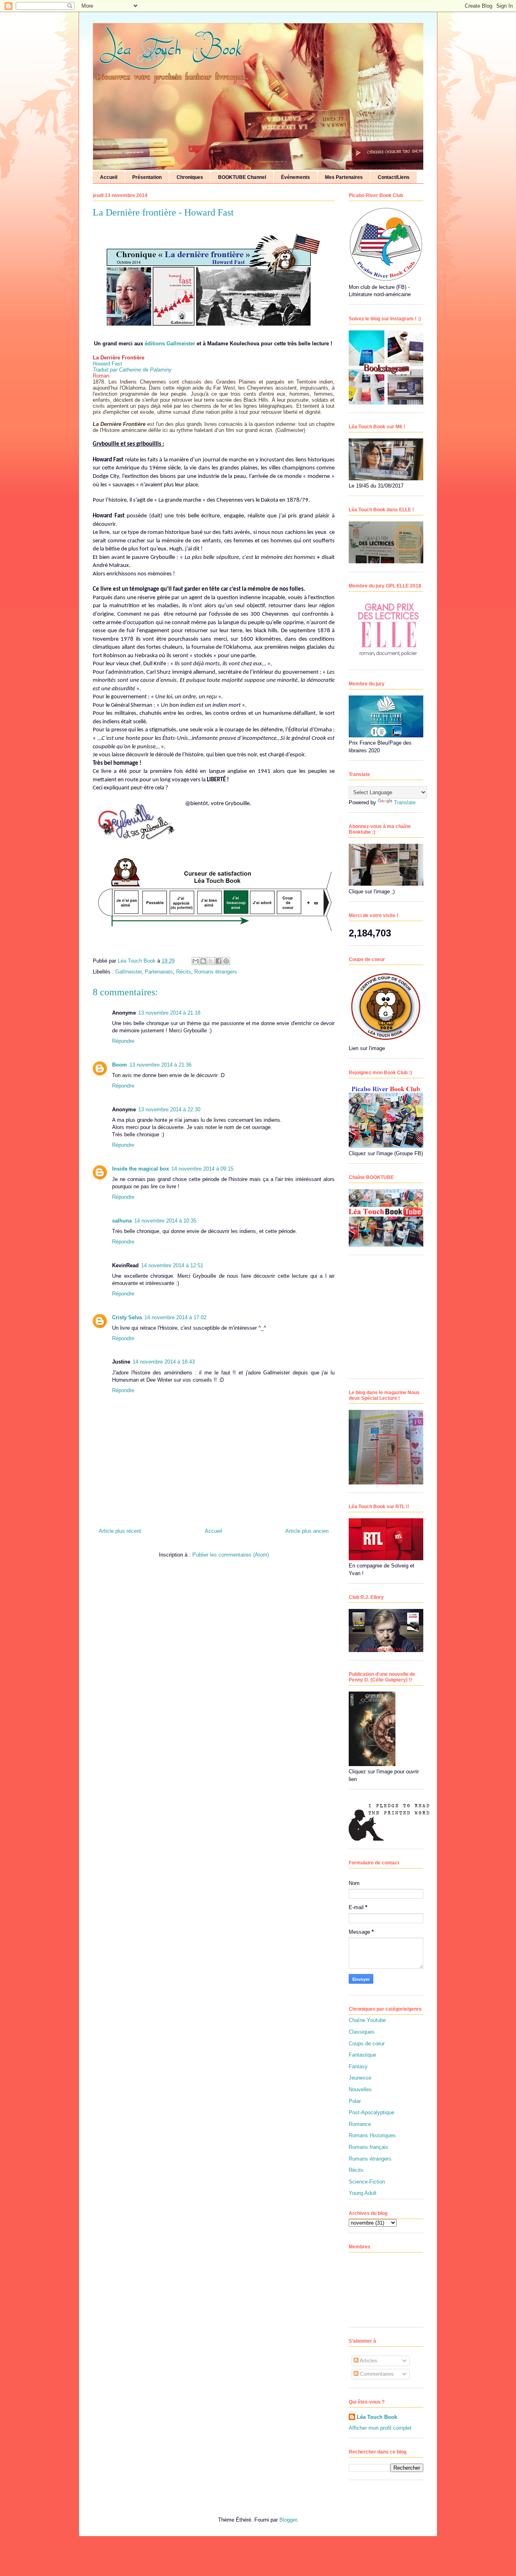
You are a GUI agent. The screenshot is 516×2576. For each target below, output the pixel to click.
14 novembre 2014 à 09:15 (202, 1169)
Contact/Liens (394, 177)
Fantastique (362, 2055)
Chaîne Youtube (367, 2020)
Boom (120, 1065)
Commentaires (376, 2374)
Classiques (362, 2032)
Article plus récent (120, 1531)
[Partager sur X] (211, 961)
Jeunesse (360, 2078)
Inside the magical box (140, 1169)
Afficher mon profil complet (380, 2428)
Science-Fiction (367, 2182)
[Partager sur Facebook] (218, 961)
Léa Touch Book (377, 2417)
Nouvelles (360, 2089)
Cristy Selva (127, 1317)
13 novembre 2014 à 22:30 (169, 1109)
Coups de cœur (367, 2044)
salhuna (122, 1221)
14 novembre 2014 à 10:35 (165, 1221)
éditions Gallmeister (171, 344)
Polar (355, 2101)
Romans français (368, 2147)
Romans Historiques (372, 2135)
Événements (295, 177)
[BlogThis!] (203, 961)
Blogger (288, 2520)
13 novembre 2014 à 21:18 (169, 1013)
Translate (405, 802)
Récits (184, 972)
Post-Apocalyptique (371, 2112)
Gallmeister (128, 972)
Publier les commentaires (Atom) (231, 1555)
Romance (360, 2124)
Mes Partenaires (344, 177)
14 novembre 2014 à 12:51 (172, 1265)
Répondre (123, 1041)
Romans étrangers (216, 972)
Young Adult (363, 2193)
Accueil (109, 177)
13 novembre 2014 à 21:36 (160, 1065)
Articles (368, 2361)
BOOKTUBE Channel (242, 177)
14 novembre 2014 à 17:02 (175, 1317)
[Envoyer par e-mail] (196, 961)
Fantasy (358, 2066)
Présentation (147, 177)
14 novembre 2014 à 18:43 (164, 1362)
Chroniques (190, 177)
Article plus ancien (307, 1531)
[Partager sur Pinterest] (226, 961)
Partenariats (159, 972)
